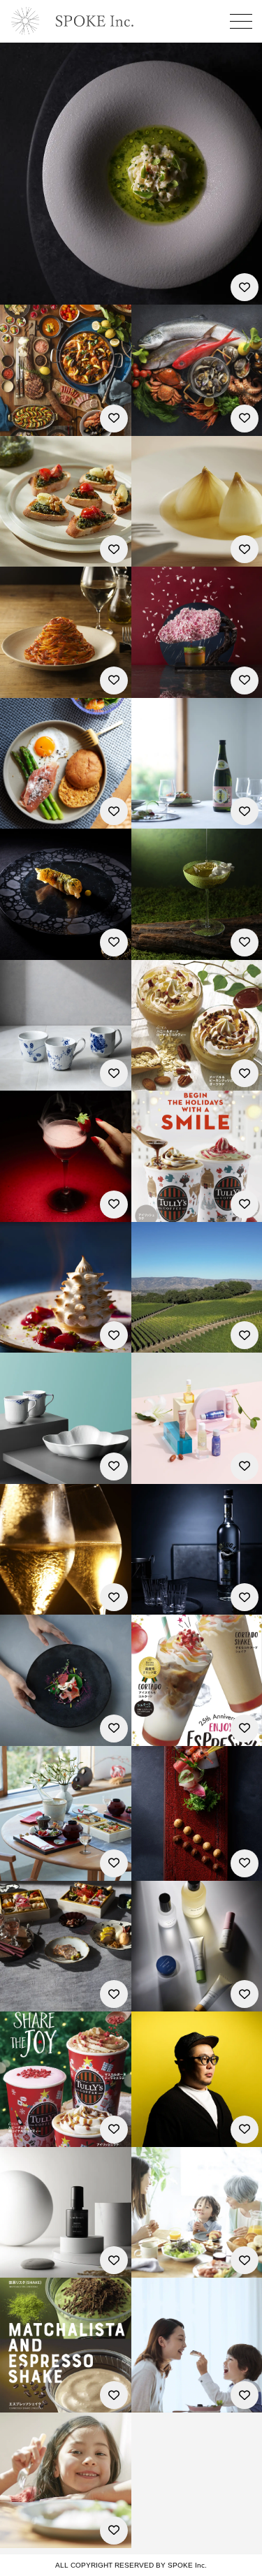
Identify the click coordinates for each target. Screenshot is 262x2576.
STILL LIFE (154, 424)
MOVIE (16, 802)
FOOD (15, 293)
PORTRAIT (24, 1210)
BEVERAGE (157, 686)
